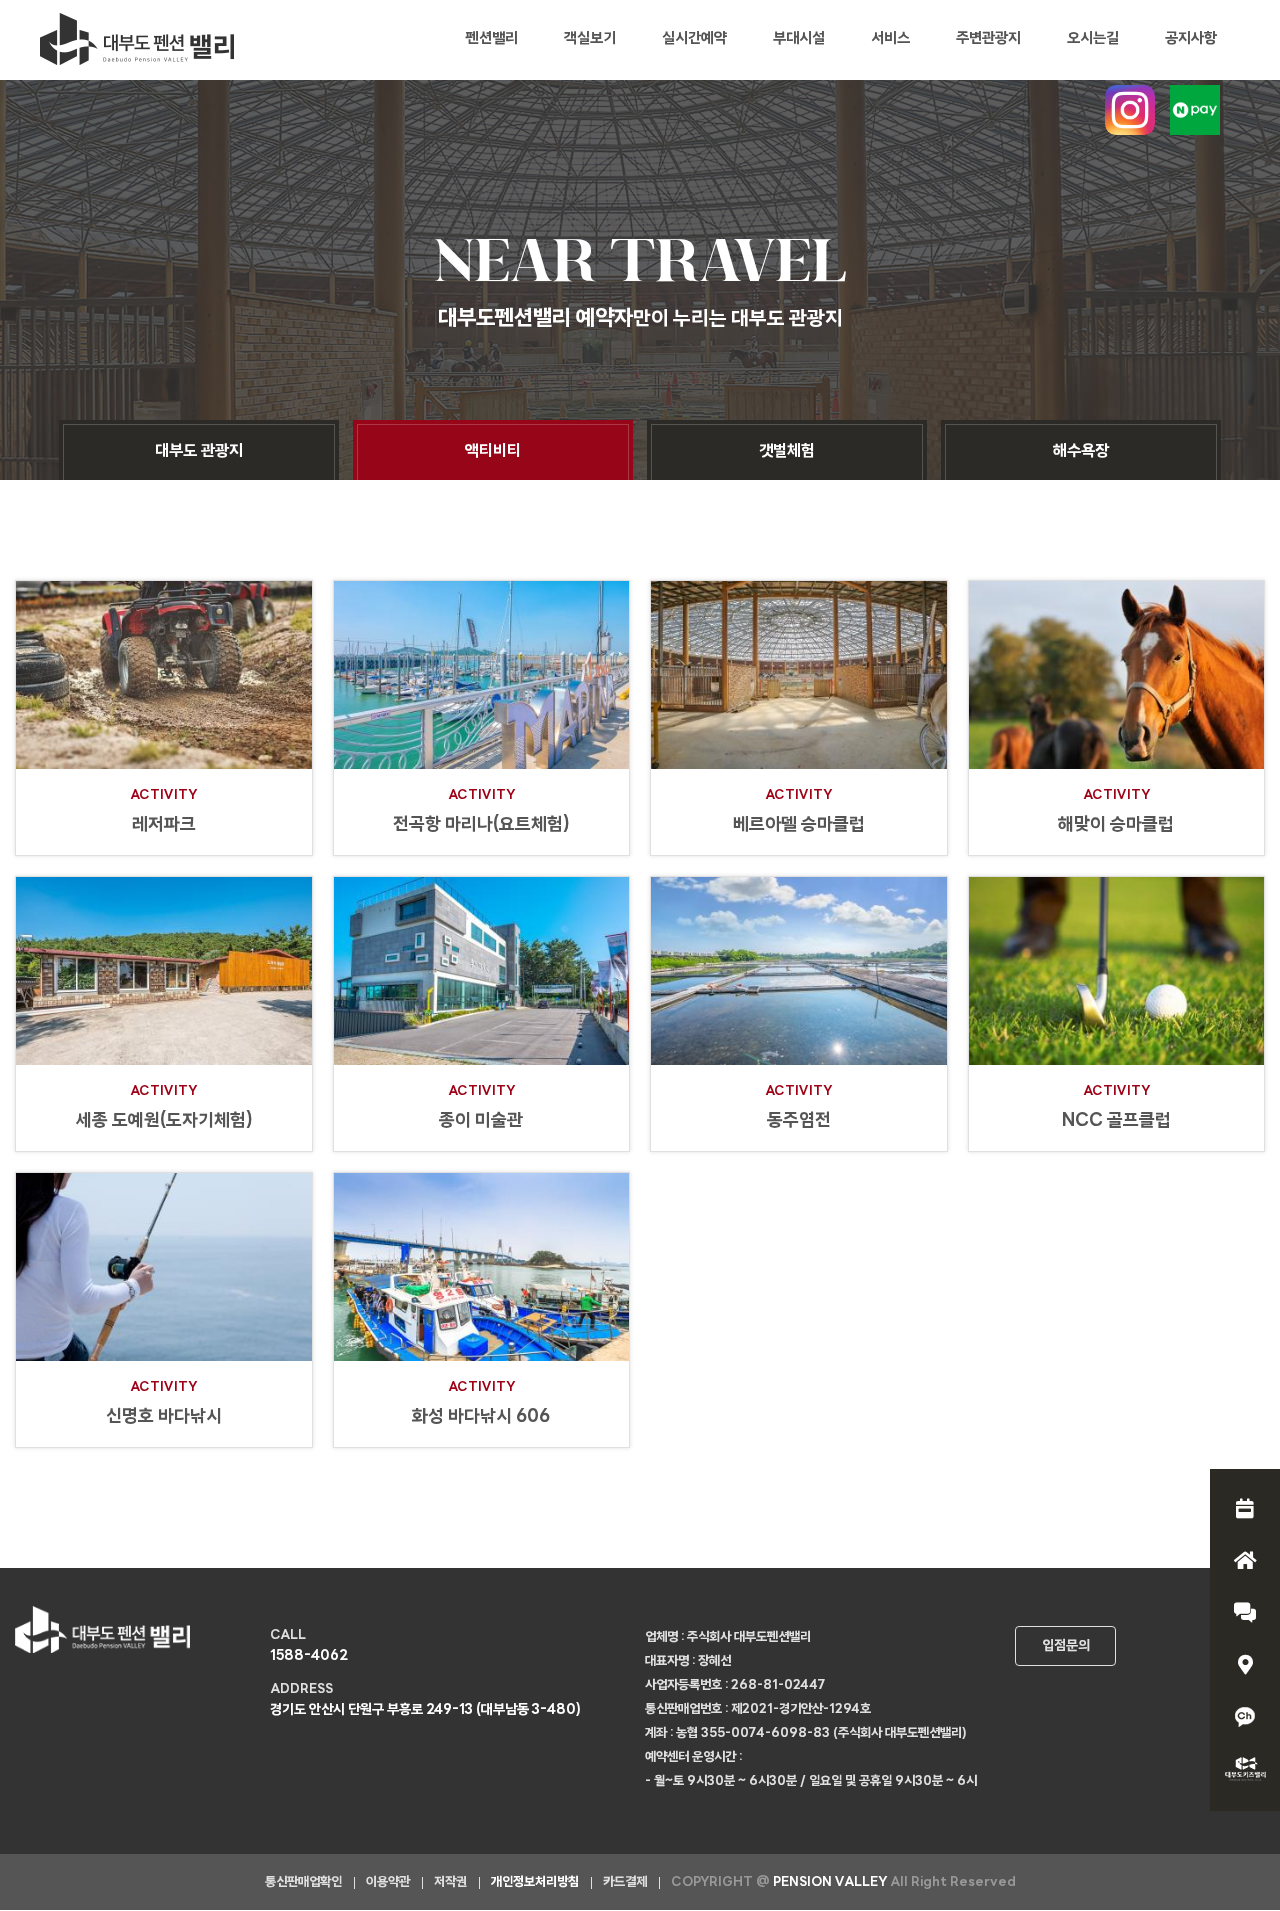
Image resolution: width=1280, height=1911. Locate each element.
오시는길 (1093, 39)
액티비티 (493, 452)
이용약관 (388, 1882)
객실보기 (590, 39)
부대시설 (799, 39)
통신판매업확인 (303, 1882)
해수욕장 (1081, 452)
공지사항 (1191, 39)
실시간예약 (694, 39)
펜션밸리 (492, 39)
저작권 (450, 1882)
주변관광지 (988, 39)
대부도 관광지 (199, 452)
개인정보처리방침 (535, 1882)
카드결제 (625, 1882)
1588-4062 (309, 1656)
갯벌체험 (787, 452)
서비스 (890, 39)
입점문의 (1066, 1646)
